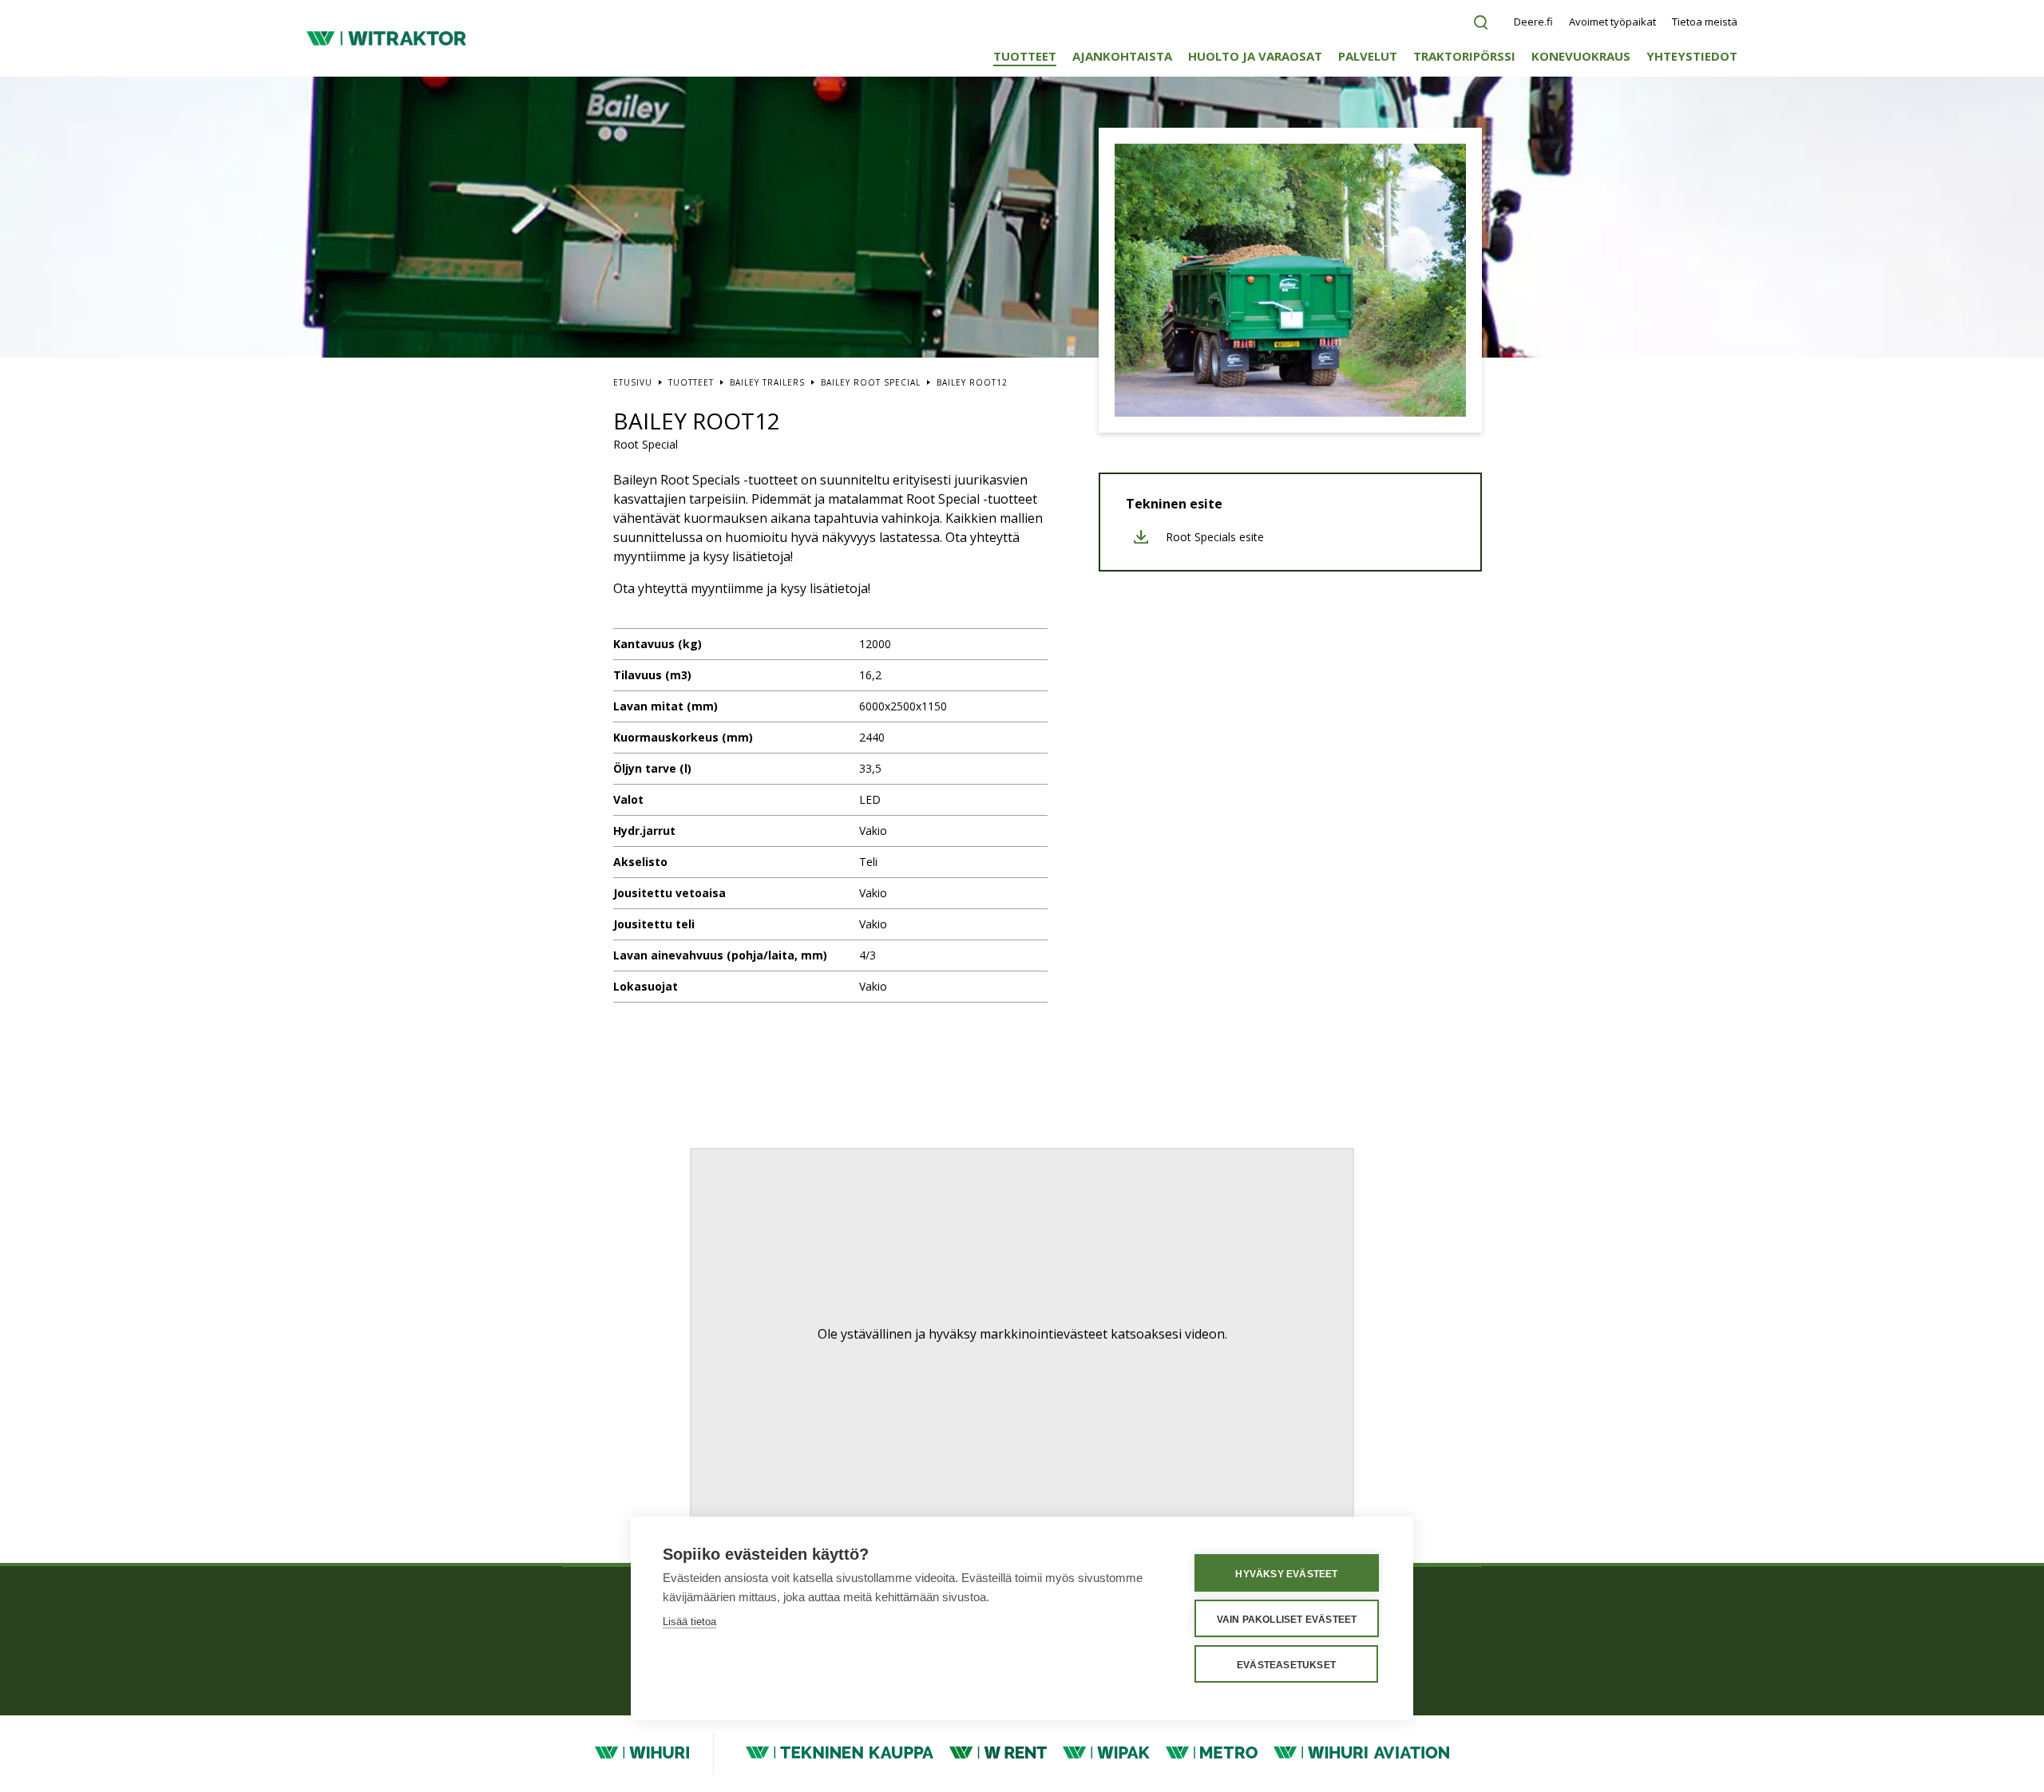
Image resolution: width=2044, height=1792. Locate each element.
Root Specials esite (1215, 537)
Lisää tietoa (689, 1622)
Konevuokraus (1581, 56)
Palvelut (1368, 56)
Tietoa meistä (1705, 22)
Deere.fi (1533, 22)
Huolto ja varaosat (1255, 56)
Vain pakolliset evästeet (1287, 1620)
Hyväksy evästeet (1286, 1574)
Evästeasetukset (1286, 1665)
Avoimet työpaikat (1612, 22)
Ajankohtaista (1122, 56)
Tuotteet (1025, 56)
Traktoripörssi (1464, 56)
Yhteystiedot (1692, 56)
